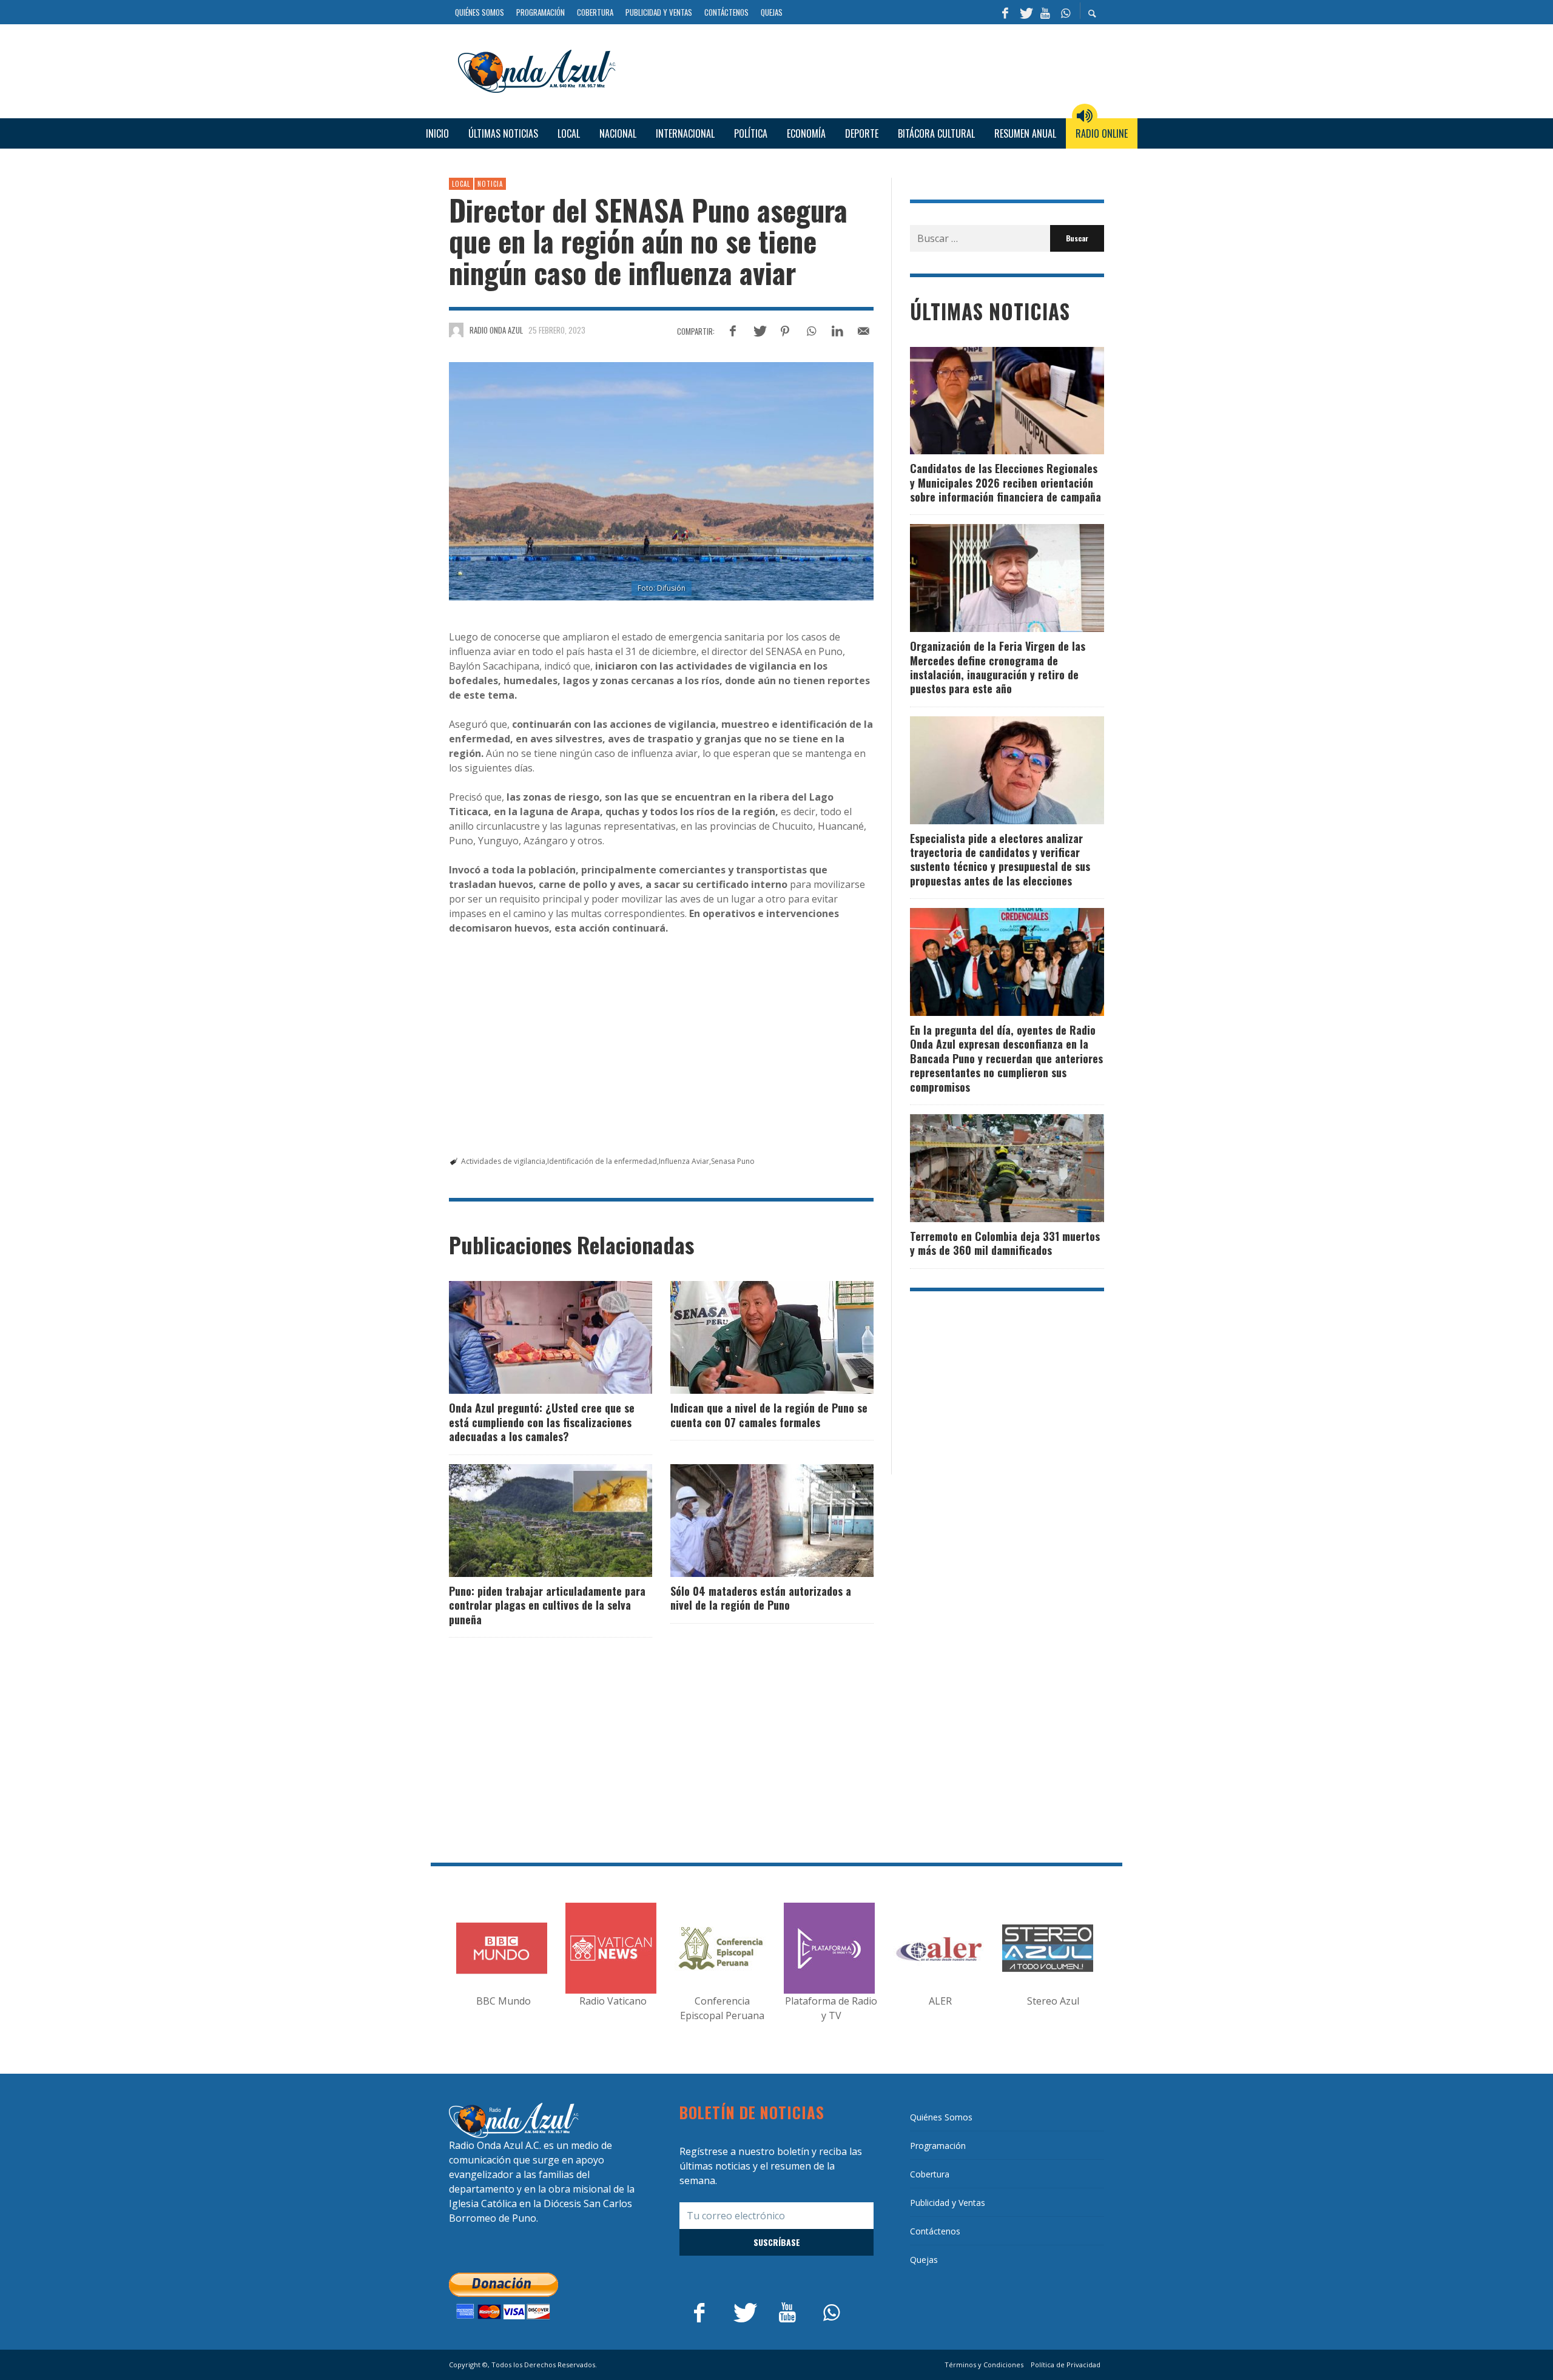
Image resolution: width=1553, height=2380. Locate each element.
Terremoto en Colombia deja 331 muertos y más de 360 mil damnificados (1005, 1243)
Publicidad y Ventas (948, 2203)
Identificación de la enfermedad (602, 1161)
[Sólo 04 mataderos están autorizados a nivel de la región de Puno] (753, 1521)
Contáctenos (935, 2231)
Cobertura (930, 2174)
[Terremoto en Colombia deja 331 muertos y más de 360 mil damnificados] (988, 1168)
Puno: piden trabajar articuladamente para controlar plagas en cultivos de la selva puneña (547, 1605)
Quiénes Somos (941, 2117)
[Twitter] (1025, 12)
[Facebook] (1005, 12)
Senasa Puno (733, 1161)
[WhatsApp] (1065, 12)
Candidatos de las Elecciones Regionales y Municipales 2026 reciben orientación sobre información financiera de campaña (1006, 482)
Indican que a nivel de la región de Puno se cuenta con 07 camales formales (769, 1415)
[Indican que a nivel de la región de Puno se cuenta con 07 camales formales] (753, 1337)
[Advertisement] (864, 70)
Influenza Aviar (684, 1161)
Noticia (490, 184)
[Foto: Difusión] (661, 482)
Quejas (924, 2260)
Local (461, 184)
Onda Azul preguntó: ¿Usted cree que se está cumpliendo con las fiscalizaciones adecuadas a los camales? (542, 1422)
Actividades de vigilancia (503, 1161)
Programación (938, 2146)
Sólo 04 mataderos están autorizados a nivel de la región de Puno (761, 1598)
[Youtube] (1045, 12)
